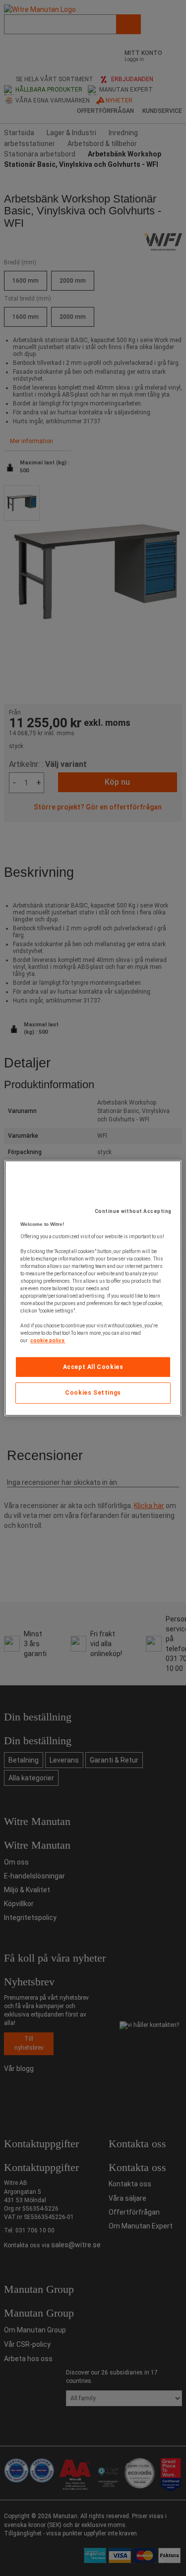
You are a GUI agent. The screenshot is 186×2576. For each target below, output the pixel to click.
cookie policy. (48, 1340)
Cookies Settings (93, 1393)
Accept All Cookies (93, 1367)
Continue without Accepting (133, 1211)
